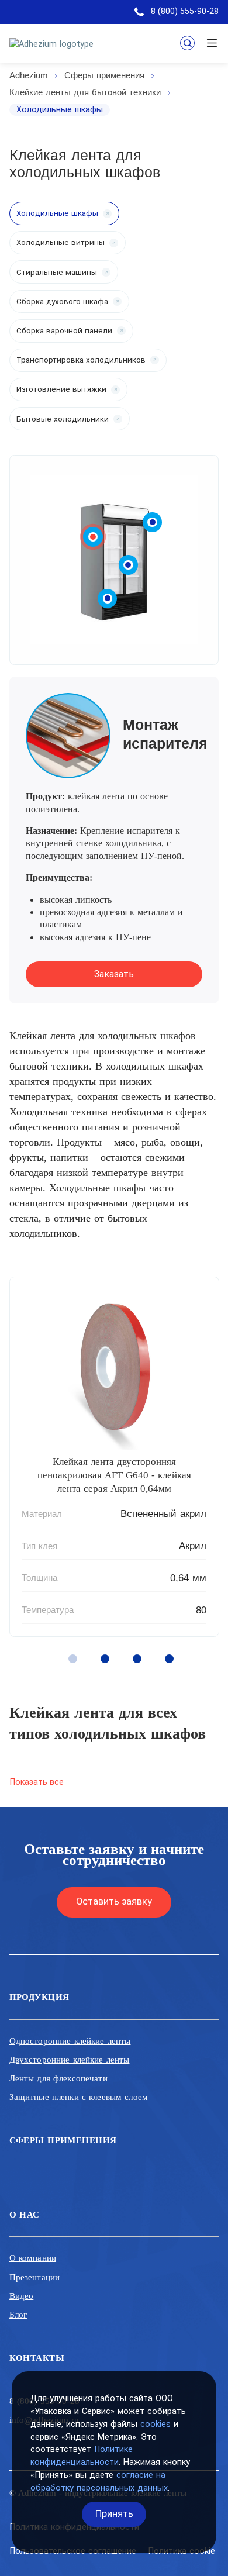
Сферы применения (63, 2140)
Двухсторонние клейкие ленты (70, 2060)
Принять (114, 2514)
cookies (156, 2424)
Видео (22, 2296)
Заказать (114, 974)
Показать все (37, 1782)
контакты (37, 2358)
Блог (18, 2315)
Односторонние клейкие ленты (70, 2041)
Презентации (35, 2277)
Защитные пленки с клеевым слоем (79, 2097)
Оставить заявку (114, 1901)
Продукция (39, 1997)
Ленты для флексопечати (58, 2078)
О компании (33, 2258)
